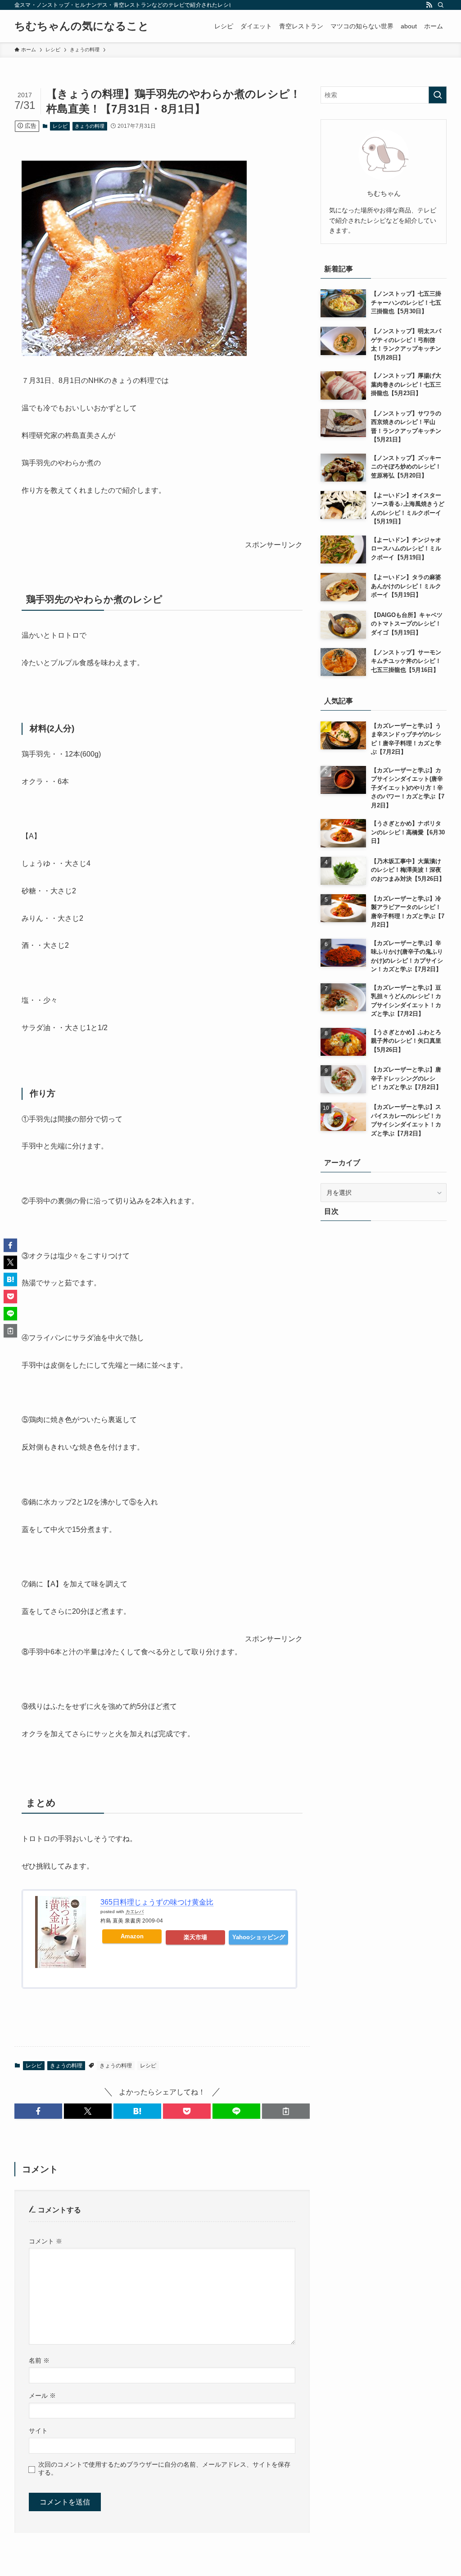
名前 (39, 2360)
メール (42, 2396)
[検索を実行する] (438, 95)
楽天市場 (195, 1937)
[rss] (429, 5)
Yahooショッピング (259, 1937)
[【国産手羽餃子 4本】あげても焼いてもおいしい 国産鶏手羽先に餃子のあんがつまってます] (134, 354)
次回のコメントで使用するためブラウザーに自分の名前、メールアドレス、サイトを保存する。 (164, 2468)
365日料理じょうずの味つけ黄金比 (157, 1902)
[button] (38, 2111)
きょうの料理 (90, 126)
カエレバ (135, 1912)
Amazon (132, 1936)
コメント (45, 2241)
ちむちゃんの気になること (82, 26)
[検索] (441, 5)
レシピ (60, 126)
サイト (38, 2431)
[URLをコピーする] (286, 2111)
